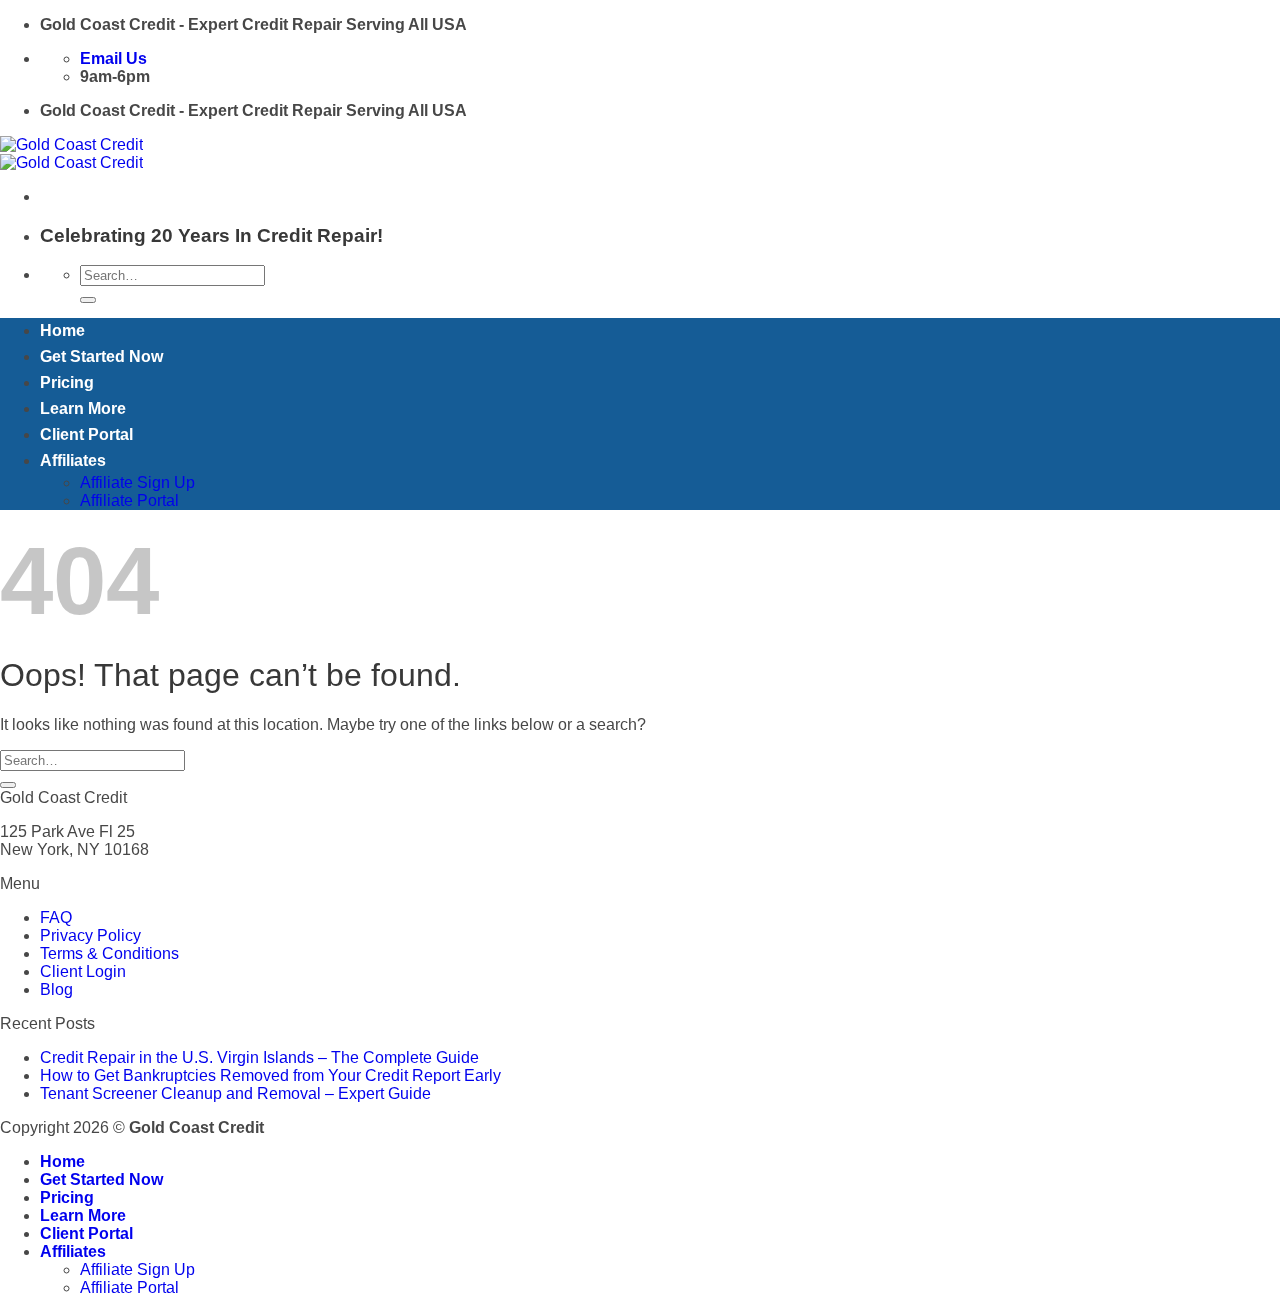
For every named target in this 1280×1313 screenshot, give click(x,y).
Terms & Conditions (109, 953)
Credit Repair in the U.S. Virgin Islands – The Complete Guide (259, 1057)
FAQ (56, 917)
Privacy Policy (90, 935)
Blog (56, 989)
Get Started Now (101, 356)
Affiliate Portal (129, 500)
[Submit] (88, 300)
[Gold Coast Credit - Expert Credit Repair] (71, 153)
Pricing (67, 382)
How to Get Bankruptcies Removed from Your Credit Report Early (270, 1075)
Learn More (83, 408)
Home (62, 330)
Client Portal (86, 434)
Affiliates (73, 460)
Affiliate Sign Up (137, 482)
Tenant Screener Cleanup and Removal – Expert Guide (235, 1093)
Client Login (83, 971)
